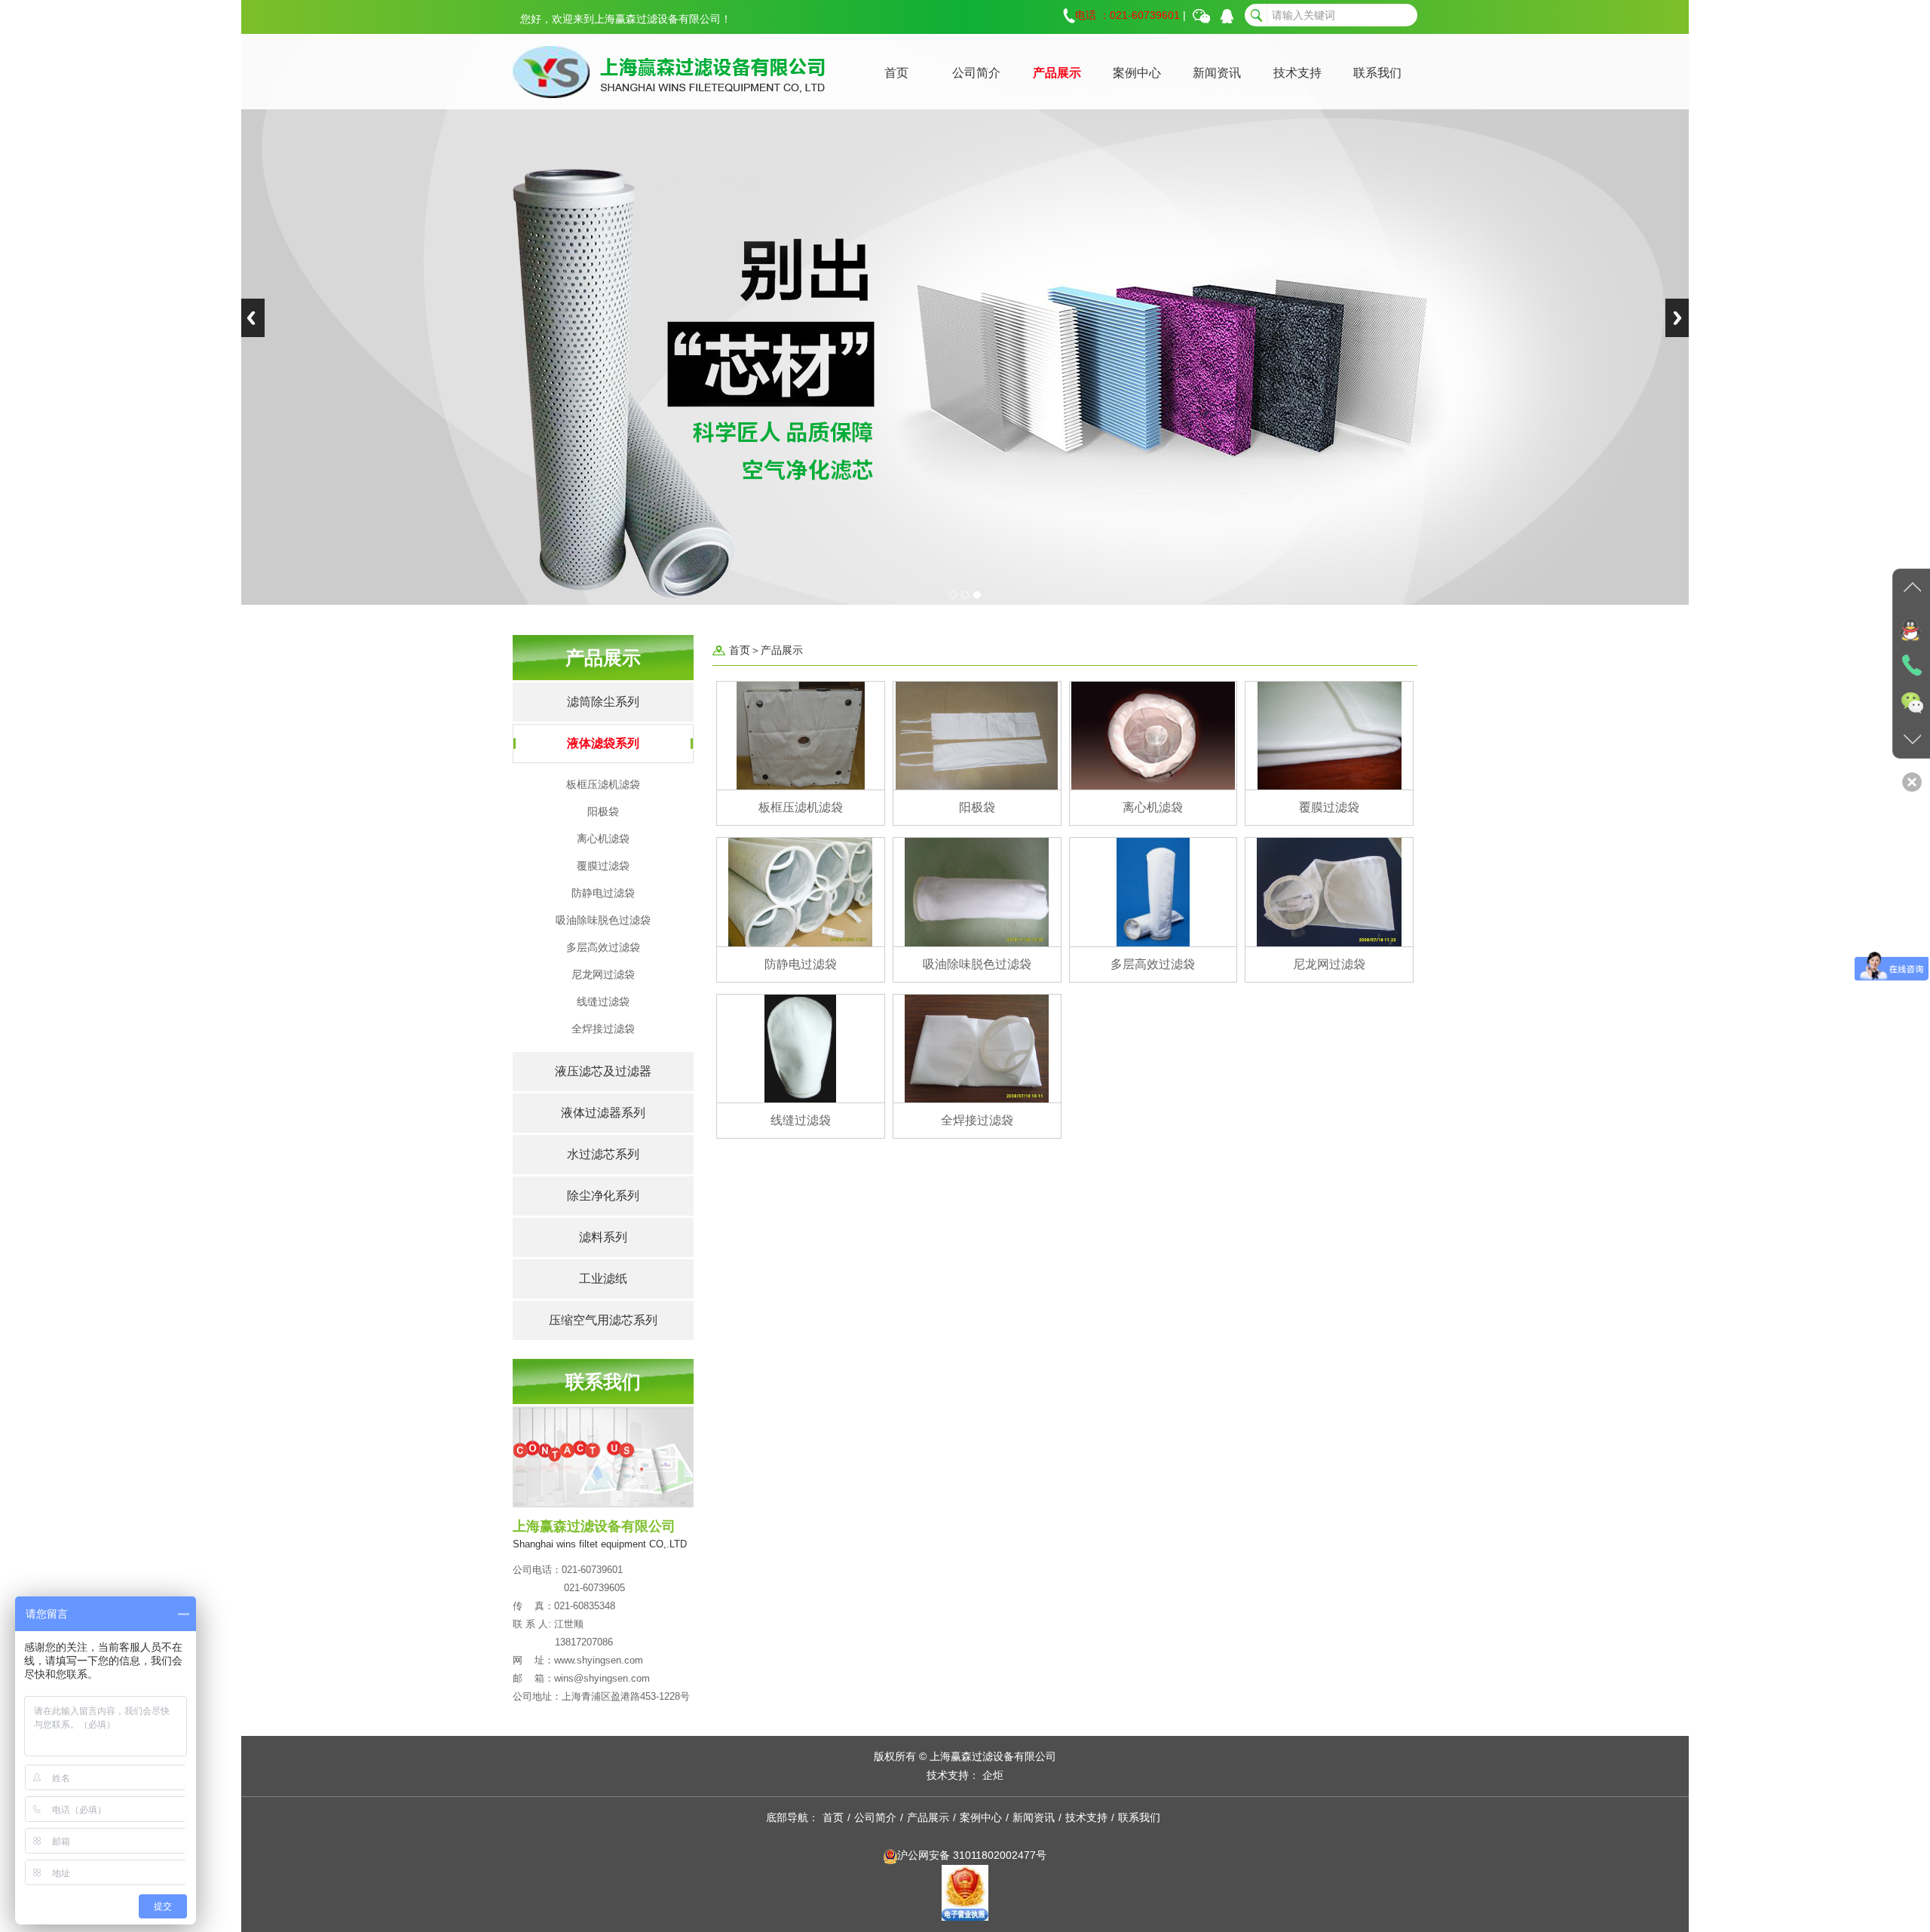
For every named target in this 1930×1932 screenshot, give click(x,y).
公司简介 (976, 73)
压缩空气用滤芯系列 (603, 1320)
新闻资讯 (1217, 73)
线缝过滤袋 (603, 1001)
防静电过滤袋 (603, 893)
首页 (896, 73)
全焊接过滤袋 (603, 1029)
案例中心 (1137, 73)
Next (1677, 318)
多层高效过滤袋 (603, 947)
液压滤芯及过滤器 (603, 1071)
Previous (253, 318)
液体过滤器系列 (603, 1113)
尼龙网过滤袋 (603, 974)
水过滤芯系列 (603, 1154)
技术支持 (1297, 73)
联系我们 (1377, 73)
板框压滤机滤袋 (603, 784)
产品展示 (1057, 73)
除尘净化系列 (603, 1196)
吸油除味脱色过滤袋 (603, 920)
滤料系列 (603, 1237)
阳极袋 (603, 811)
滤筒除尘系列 (603, 702)
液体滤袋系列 (603, 743)
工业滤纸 (603, 1279)
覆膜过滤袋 (603, 866)
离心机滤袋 (603, 839)
